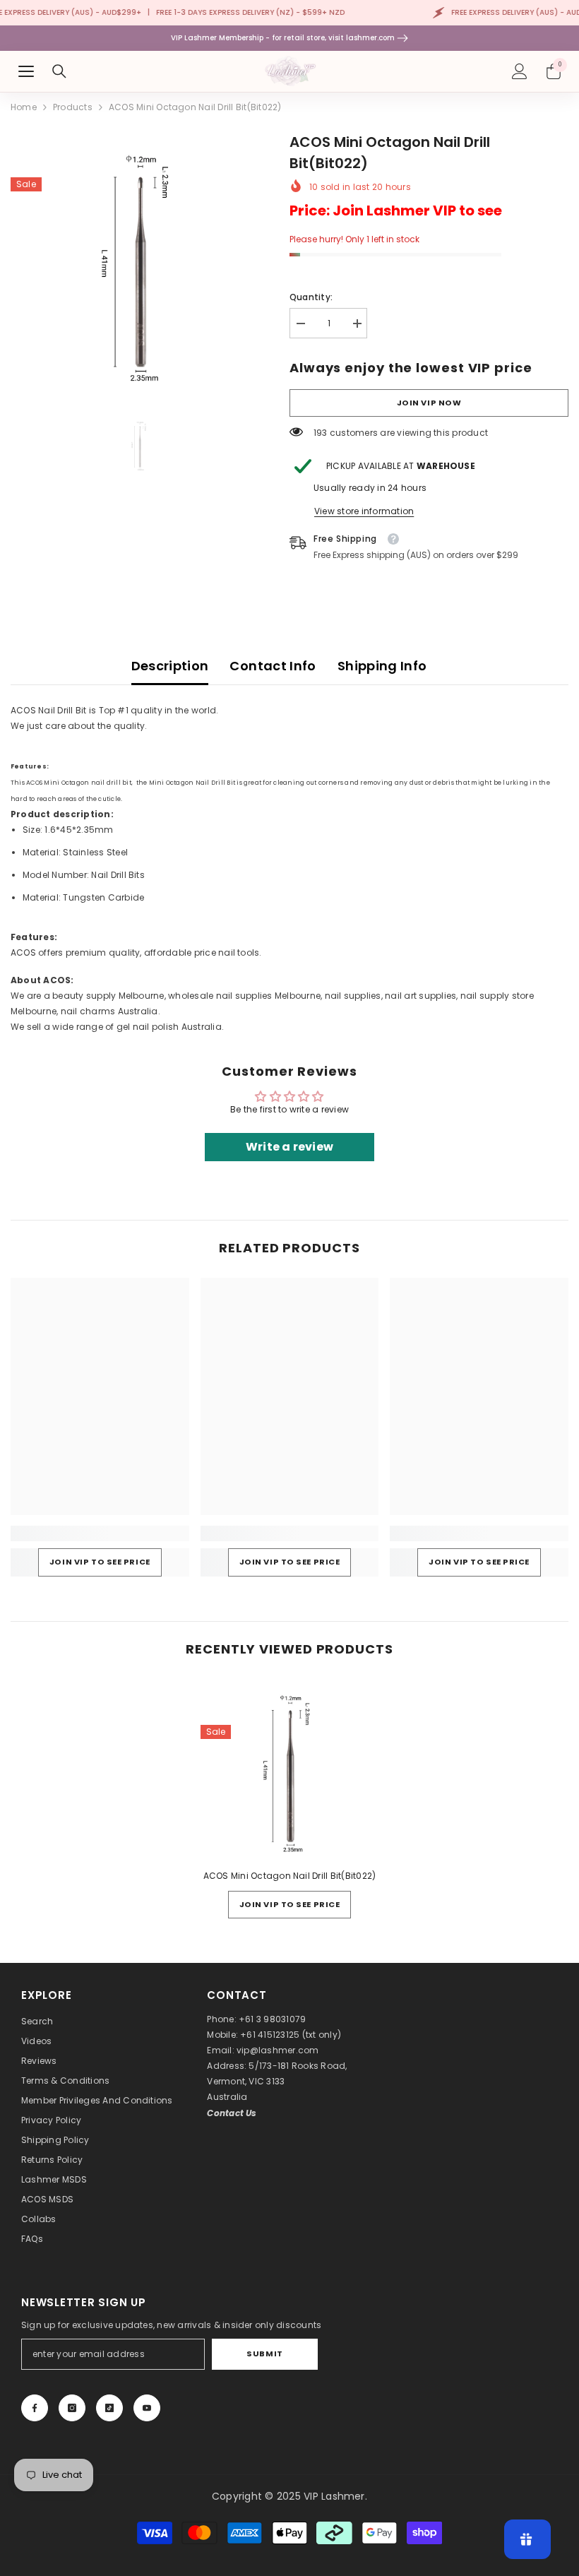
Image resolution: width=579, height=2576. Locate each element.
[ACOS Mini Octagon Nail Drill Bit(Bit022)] (290, 1768)
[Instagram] (72, 2408)
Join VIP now (429, 403)
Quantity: (311, 297)
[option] (139, 260)
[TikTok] (109, 2408)
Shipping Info (382, 666)
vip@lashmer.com (278, 2050)
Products (73, 107)
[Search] (59, 71)
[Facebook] (35, 2408)
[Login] (520, 71)
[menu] (26, 71)
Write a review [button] (289, 1147)
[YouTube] (147, 2408)
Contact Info (273, 666)
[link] (100, 1533)
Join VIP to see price (100, 1562)
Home (24, 107)
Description (170, 666)
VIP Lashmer (334, 2496)
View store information (364, 511)
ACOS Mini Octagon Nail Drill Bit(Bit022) (290, 1876)
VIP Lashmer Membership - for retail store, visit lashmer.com (284, 38)
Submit (264, 2354)
